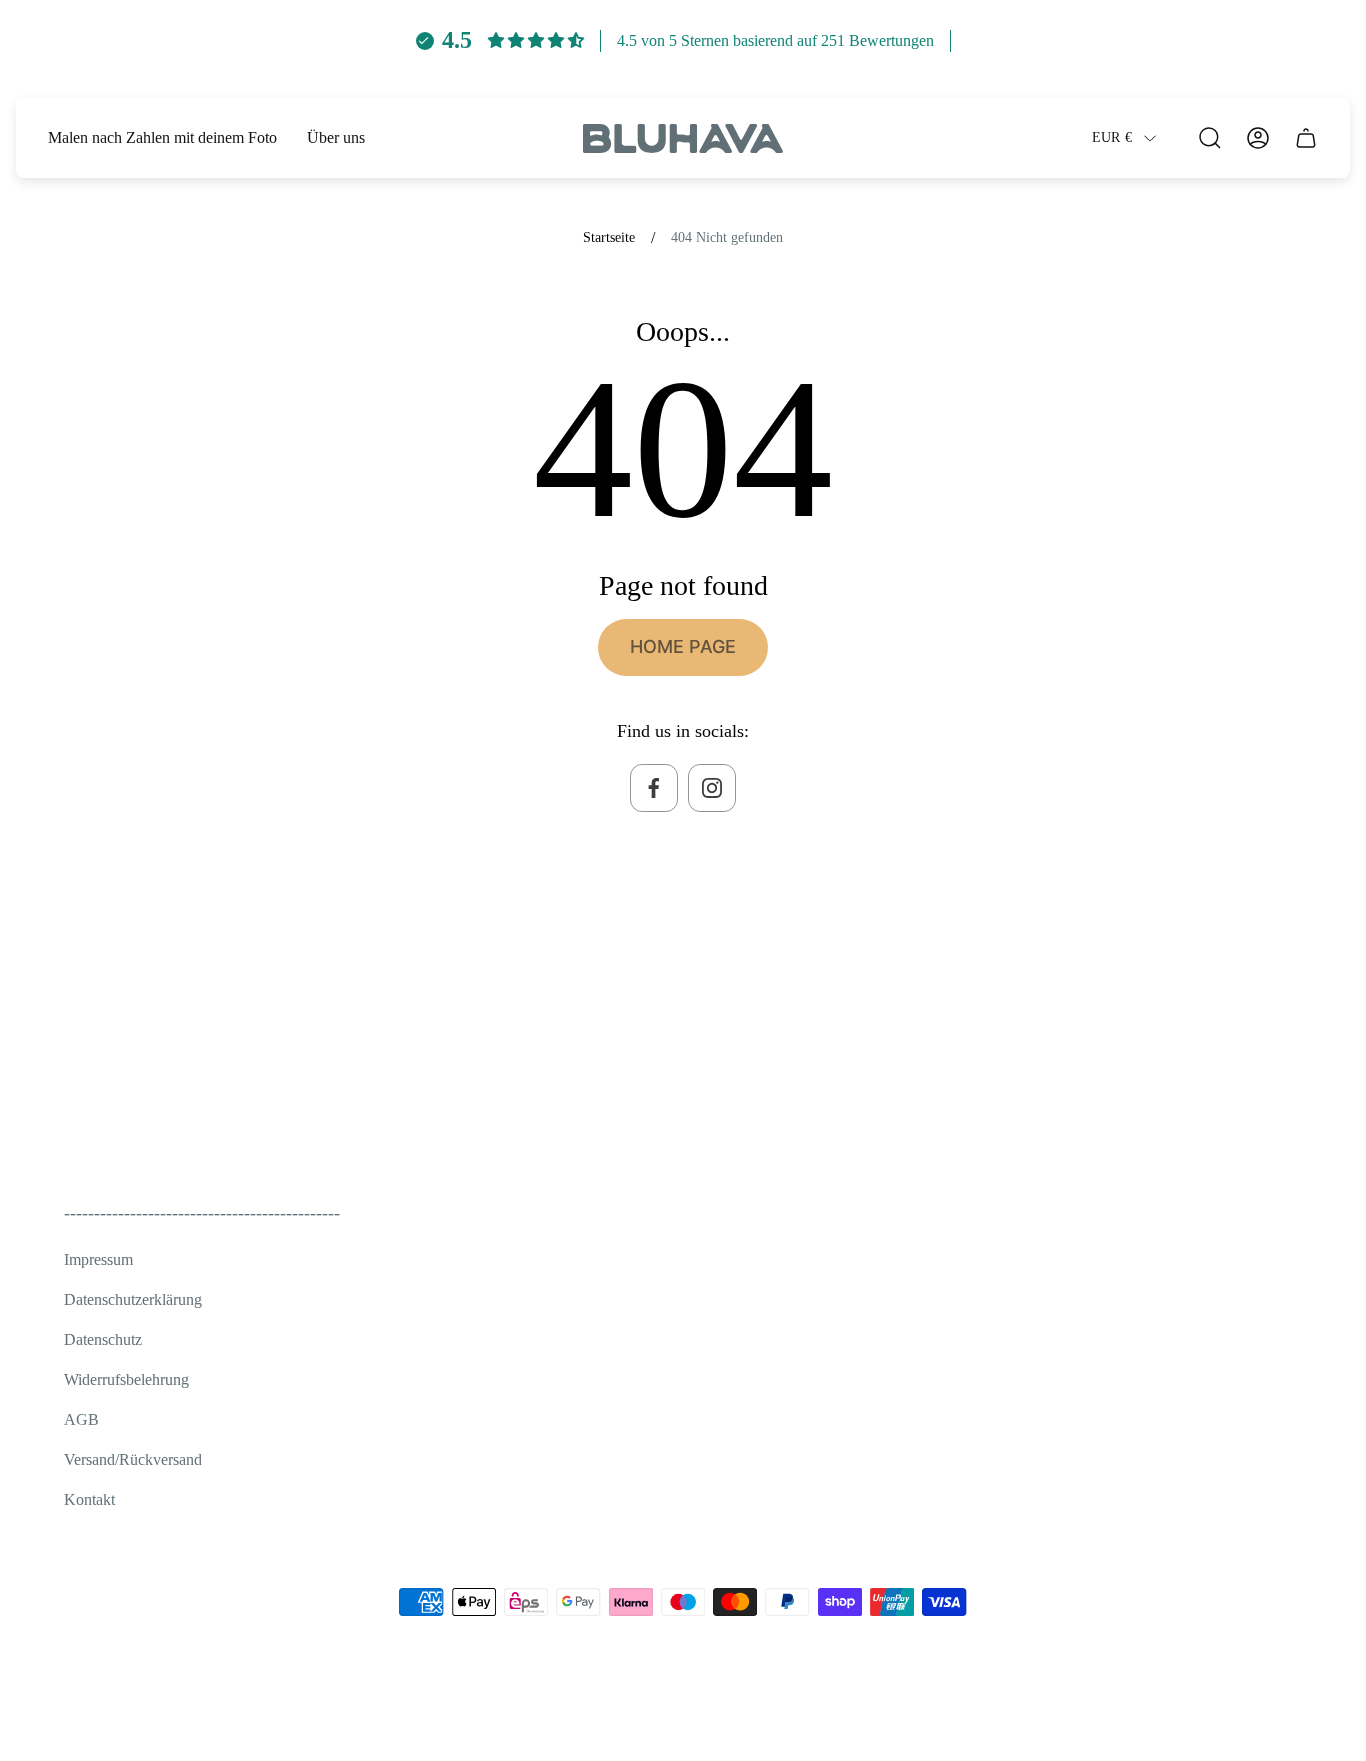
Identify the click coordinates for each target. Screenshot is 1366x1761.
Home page (683, 646)
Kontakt (89, 1499)
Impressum (98, 1259)
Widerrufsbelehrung (126, 1379)
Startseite (609, 237)
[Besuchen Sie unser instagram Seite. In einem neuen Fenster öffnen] (712, 788)
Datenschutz (103, 1339)
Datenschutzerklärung (133, 1299)
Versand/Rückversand (133, 1459)
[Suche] (1210, 138)
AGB (81, 1419)
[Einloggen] (1258, 138)
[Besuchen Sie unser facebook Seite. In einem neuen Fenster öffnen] (654, 788)
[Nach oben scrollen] (1278, 1705)
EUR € (1112, 137)
